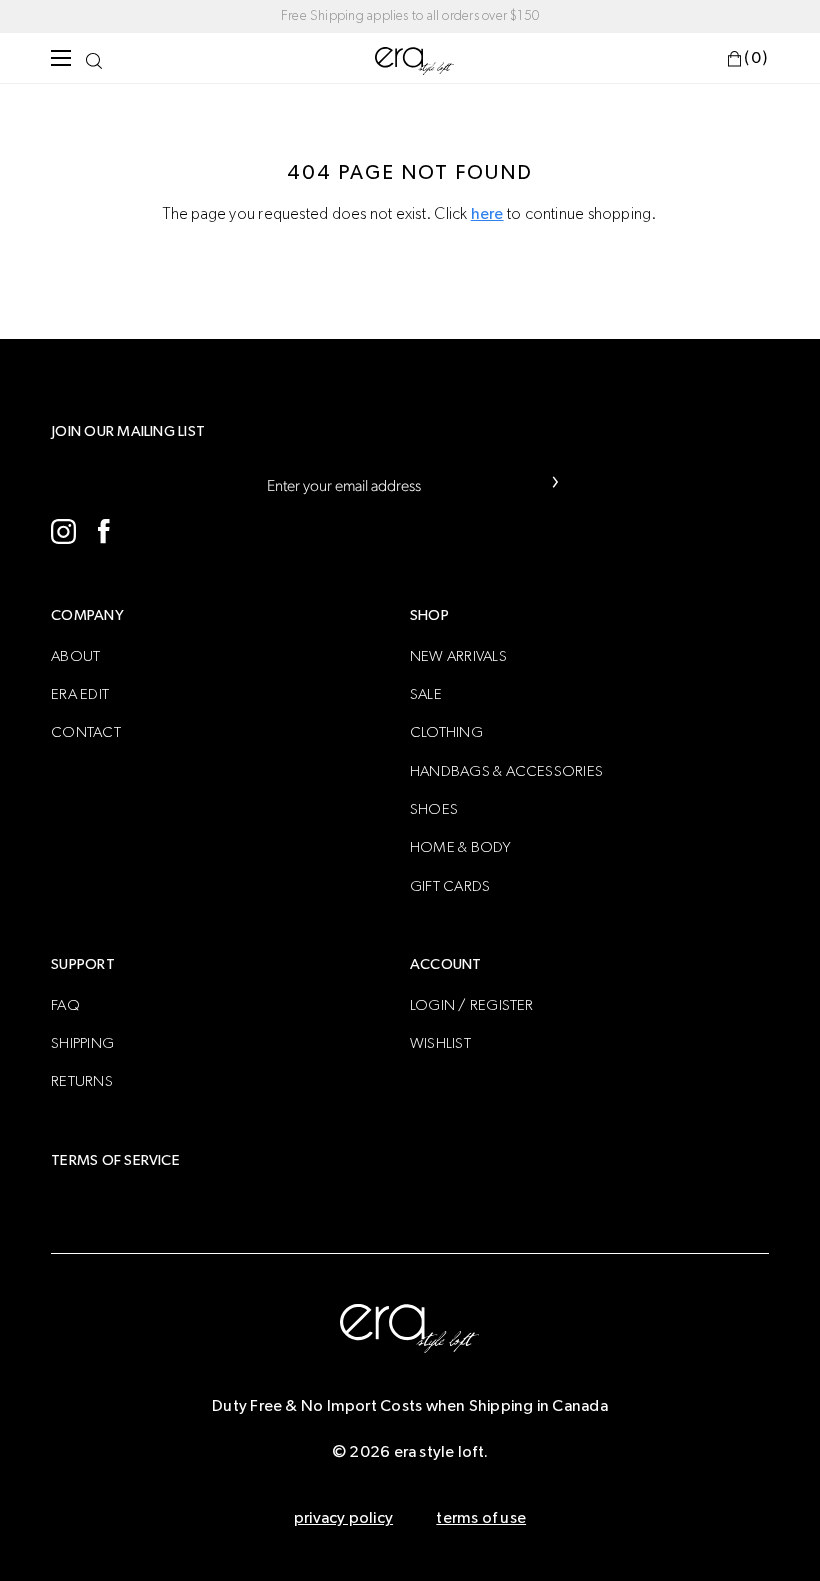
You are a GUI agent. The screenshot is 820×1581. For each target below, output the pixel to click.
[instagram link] (63, 531)
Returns (82, 1081)
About (75, 656)
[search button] (94, 58)
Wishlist (440, 1043)
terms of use (481, 1518)
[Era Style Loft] (415, 60)
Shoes (434, 809)
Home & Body (461, 847)
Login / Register (472, 1005)
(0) (756, 58)
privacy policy (343, 1518)
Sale (426, 694)
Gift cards (450, 886)
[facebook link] (103, 531)
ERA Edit (80, 694)
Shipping (82, 1043)
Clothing (446, 732)
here (487, 214)
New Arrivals (458, 656)
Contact (86, 732)
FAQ (65, 1005)
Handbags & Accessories (506, 771)
